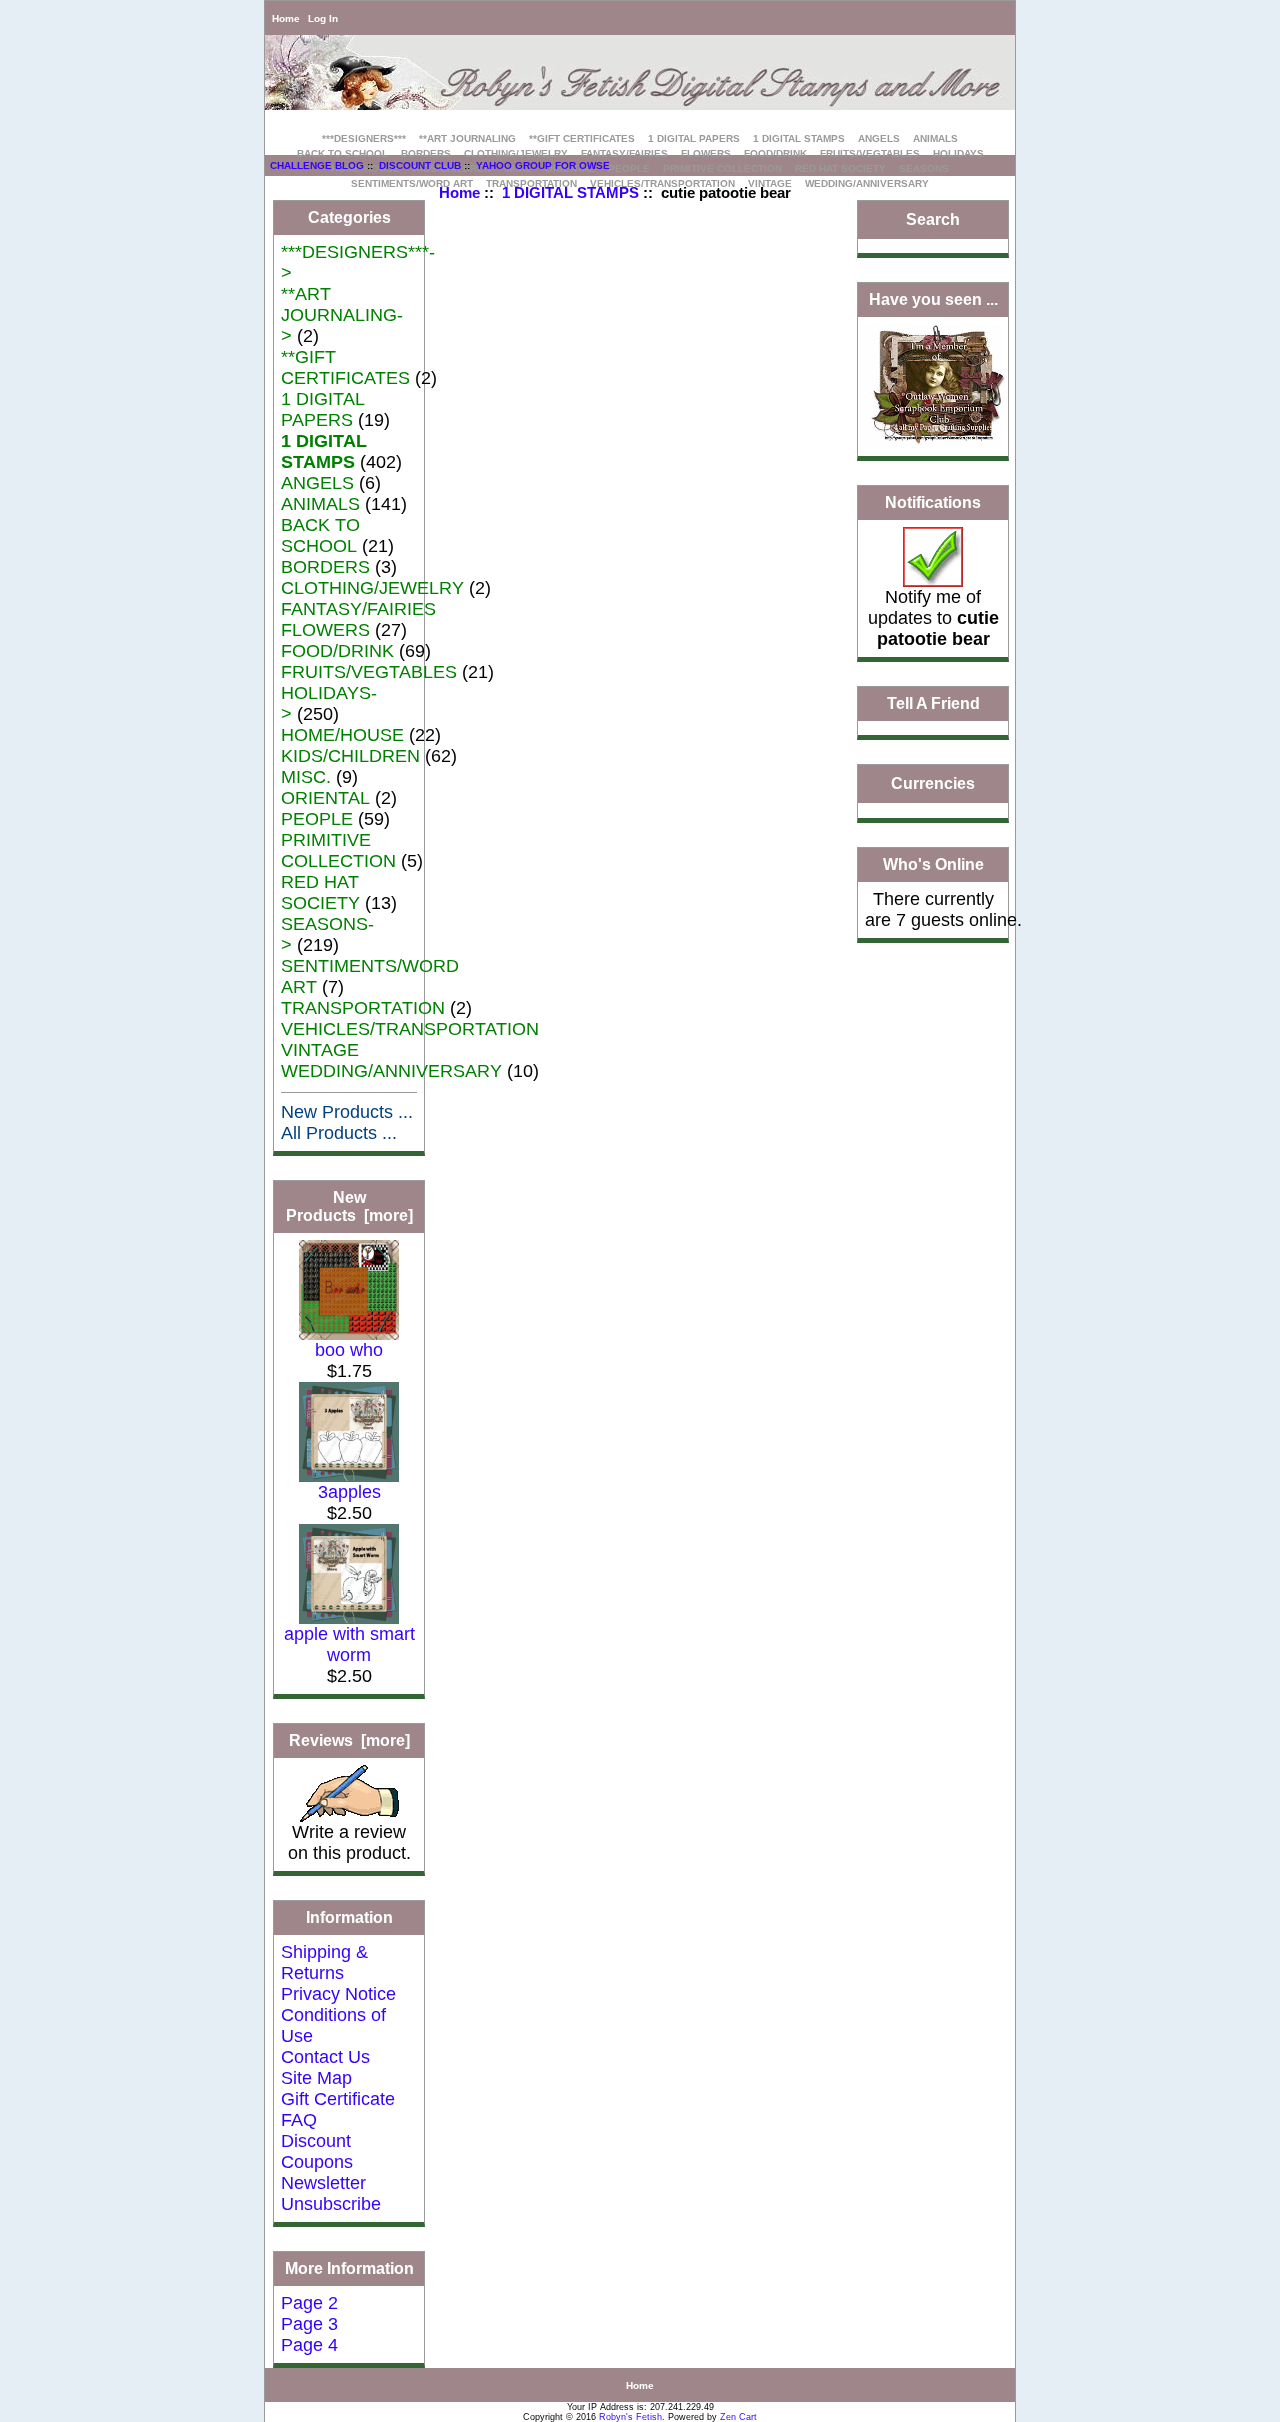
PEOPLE (629, 168)
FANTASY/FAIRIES (624, 153)
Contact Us (325, 2057)
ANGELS (879, 138)
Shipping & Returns (324, 1962)
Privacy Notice (338, 1994)
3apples (349, 1492)
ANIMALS (935, 138)
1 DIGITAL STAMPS (570, 192)
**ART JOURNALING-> (342, 315)
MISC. (306, 777)
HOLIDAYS (958, 153)
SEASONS (924, 168)
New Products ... (347, 1112)
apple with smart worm (349, 1644)
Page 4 (309, 2345)
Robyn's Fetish (630, 2417)
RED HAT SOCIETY (840, 168)
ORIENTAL (325, 798)
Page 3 (309, 2324)
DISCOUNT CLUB (420, 165)
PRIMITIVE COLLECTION (722, 168)
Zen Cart (738, 2417)
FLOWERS (706, 153)
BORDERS (426, 153)
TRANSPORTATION (363, 1008)
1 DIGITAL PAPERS (694, 138)
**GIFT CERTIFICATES (582, 138)
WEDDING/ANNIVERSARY (867, 183)
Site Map (316, 2078)
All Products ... (339, 1133)
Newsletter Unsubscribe (331, 2193)
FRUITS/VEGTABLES (870, 153)
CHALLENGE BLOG (317, 165)
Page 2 (309, 2303)
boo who (349, 1350)
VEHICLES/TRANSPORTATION (410, 1029)
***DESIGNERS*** (364, 138)
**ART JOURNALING (467, 138)
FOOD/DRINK (775, 153)
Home (286, 18)
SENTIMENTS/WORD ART (412, 183)
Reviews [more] (349, 1740)
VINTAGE (320, 1050)
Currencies (933, 784)
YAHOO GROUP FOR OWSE (543, 165)
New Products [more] (349, 1206)
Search (933, 219)
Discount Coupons (317, 2151)
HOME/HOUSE (342, 735)
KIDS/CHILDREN (350, 756)
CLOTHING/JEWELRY (516, 153)
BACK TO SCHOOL (342, 153)
